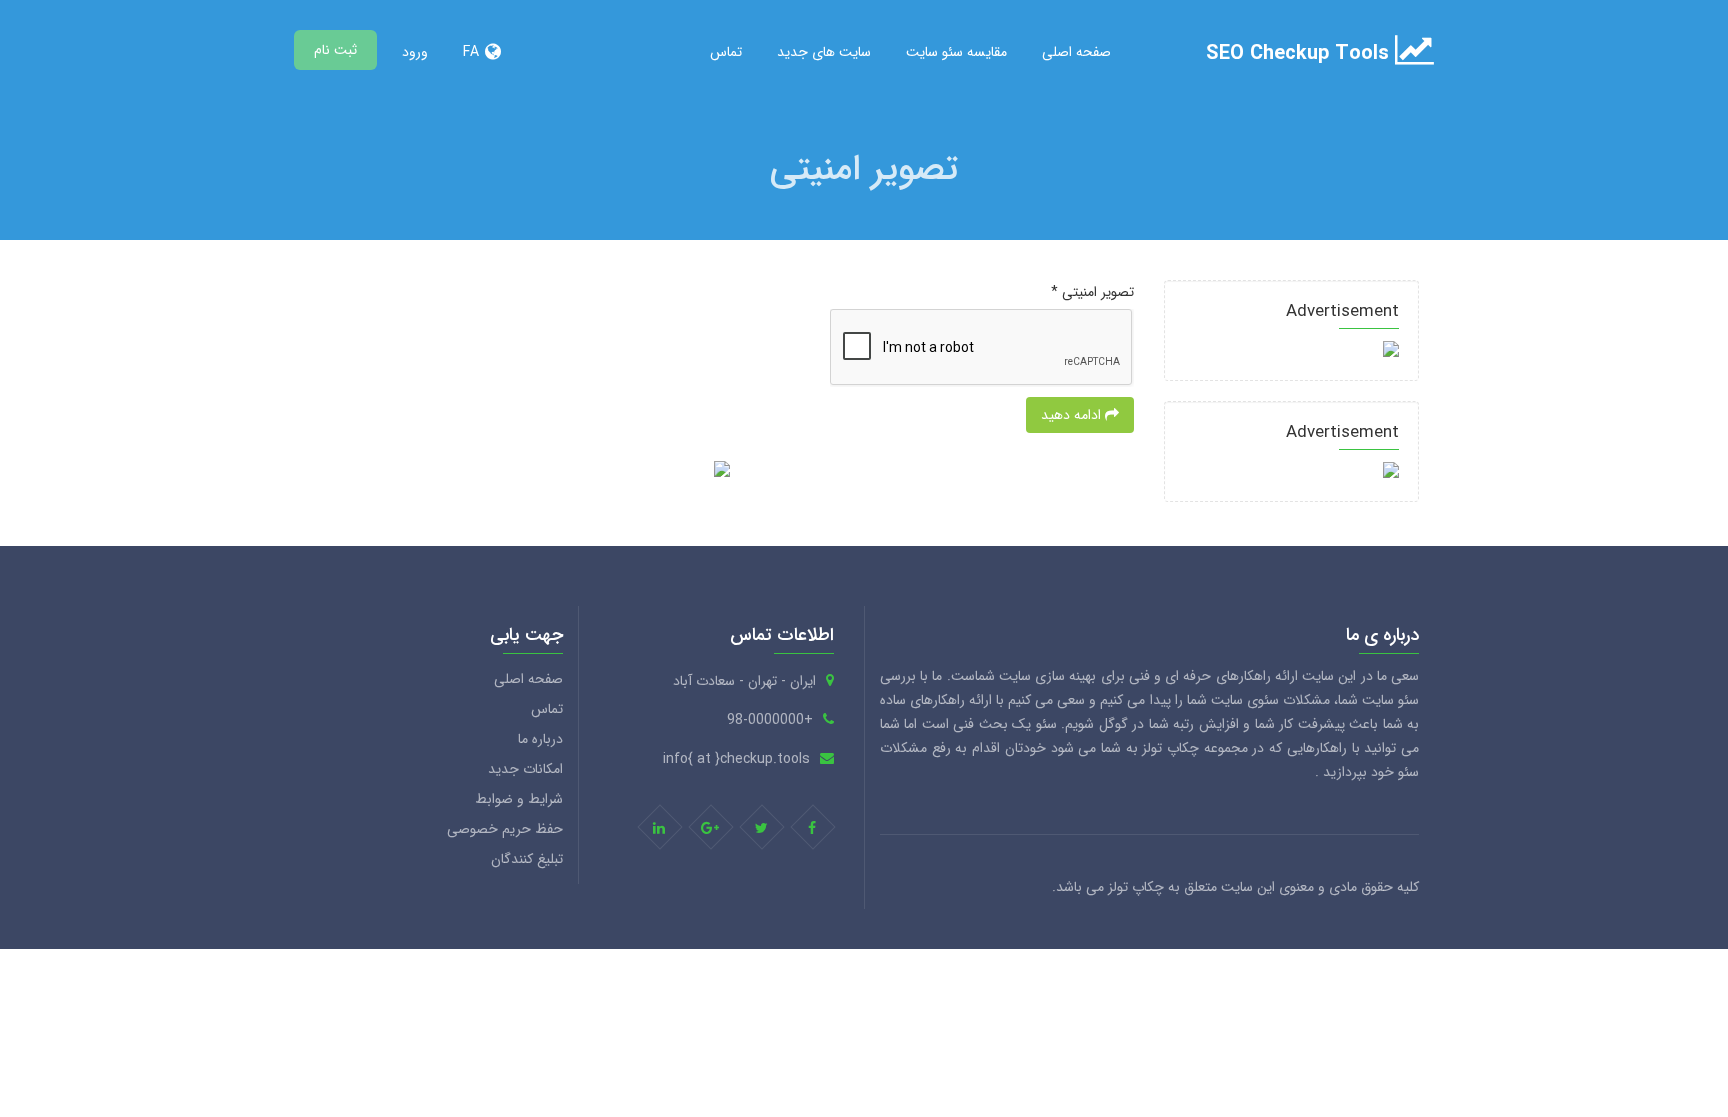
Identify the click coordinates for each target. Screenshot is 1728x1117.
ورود (415, 52)
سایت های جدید (824, 52)
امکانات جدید (525, 769)
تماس (726, 52)
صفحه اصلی (1076, 52)
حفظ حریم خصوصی (505, 829)
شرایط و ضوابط (519, 799)
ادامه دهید (1073, 415)
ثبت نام (335, 50)
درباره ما (540, 739)
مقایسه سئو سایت (956, 52)
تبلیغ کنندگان (527, 859)
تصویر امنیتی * (1092, 292)
